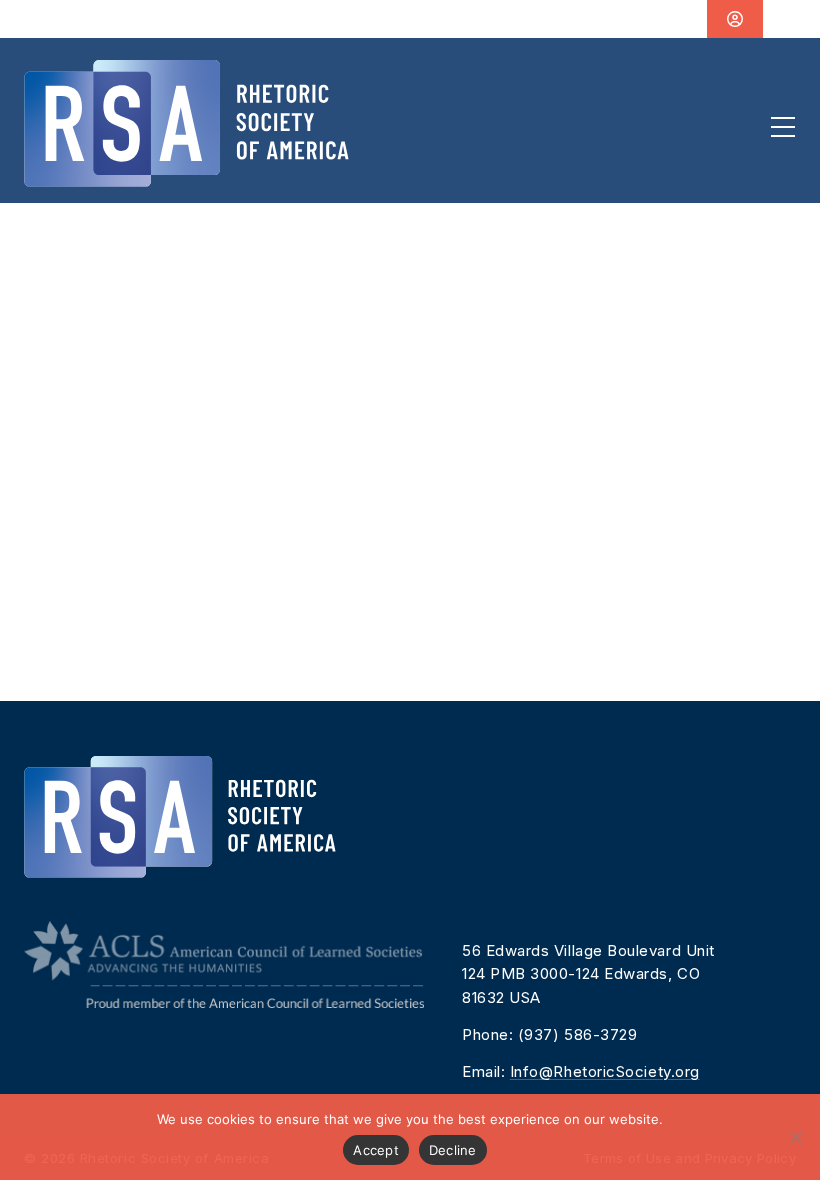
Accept (376, 1150)
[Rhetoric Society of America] (186, 123)
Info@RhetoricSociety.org (605, 1071)
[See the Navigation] (783, 127)
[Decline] (795, 1137)
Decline (453, 1150)
